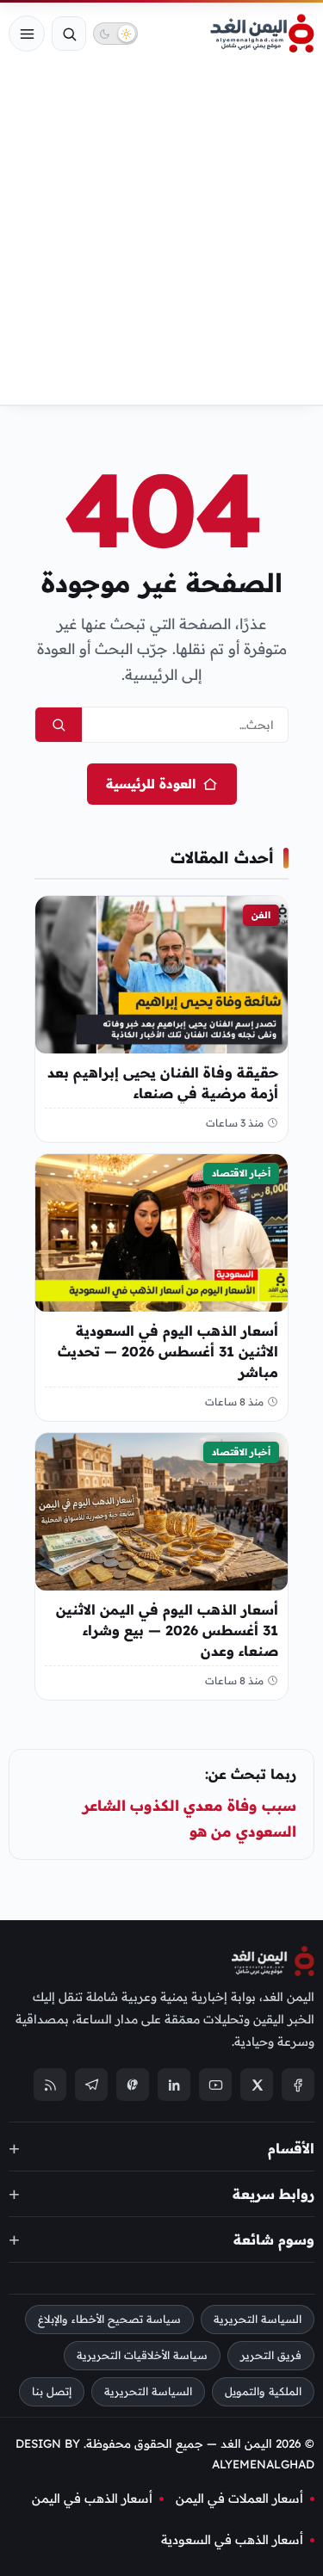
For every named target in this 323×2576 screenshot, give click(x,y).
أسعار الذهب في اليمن (92, 2499)
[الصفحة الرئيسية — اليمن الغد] (262, 34)
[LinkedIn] (174, 2085)
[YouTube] (215, 2085)
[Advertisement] (161, 235)
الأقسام (291, 2148)
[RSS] (50, 2085)
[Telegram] (91, 2085)
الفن (261, 915)
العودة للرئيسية (151, 784)
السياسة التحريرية (258, 2320)
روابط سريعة (273, 2194)
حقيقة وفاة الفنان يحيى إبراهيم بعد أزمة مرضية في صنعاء (163, 1083)
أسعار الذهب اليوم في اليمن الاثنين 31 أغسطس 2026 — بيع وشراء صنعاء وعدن (167, 1630)
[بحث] (69, 34)
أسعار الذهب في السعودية (232, 2540)
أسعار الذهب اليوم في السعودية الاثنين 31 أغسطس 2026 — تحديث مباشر (168, 1351)
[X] (257, 2085)
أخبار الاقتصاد (241, 1173)
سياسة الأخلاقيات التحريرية (142, 2356)
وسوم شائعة (274, 2239)
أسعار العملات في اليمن (239, 2499)
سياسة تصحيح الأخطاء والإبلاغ (109, 2320)
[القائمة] (27, 34)
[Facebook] (298, 2085)
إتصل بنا (52, 2391)
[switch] (115, 34)
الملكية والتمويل (263, 2391)
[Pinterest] (133, 2085)
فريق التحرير (271, 2356)
